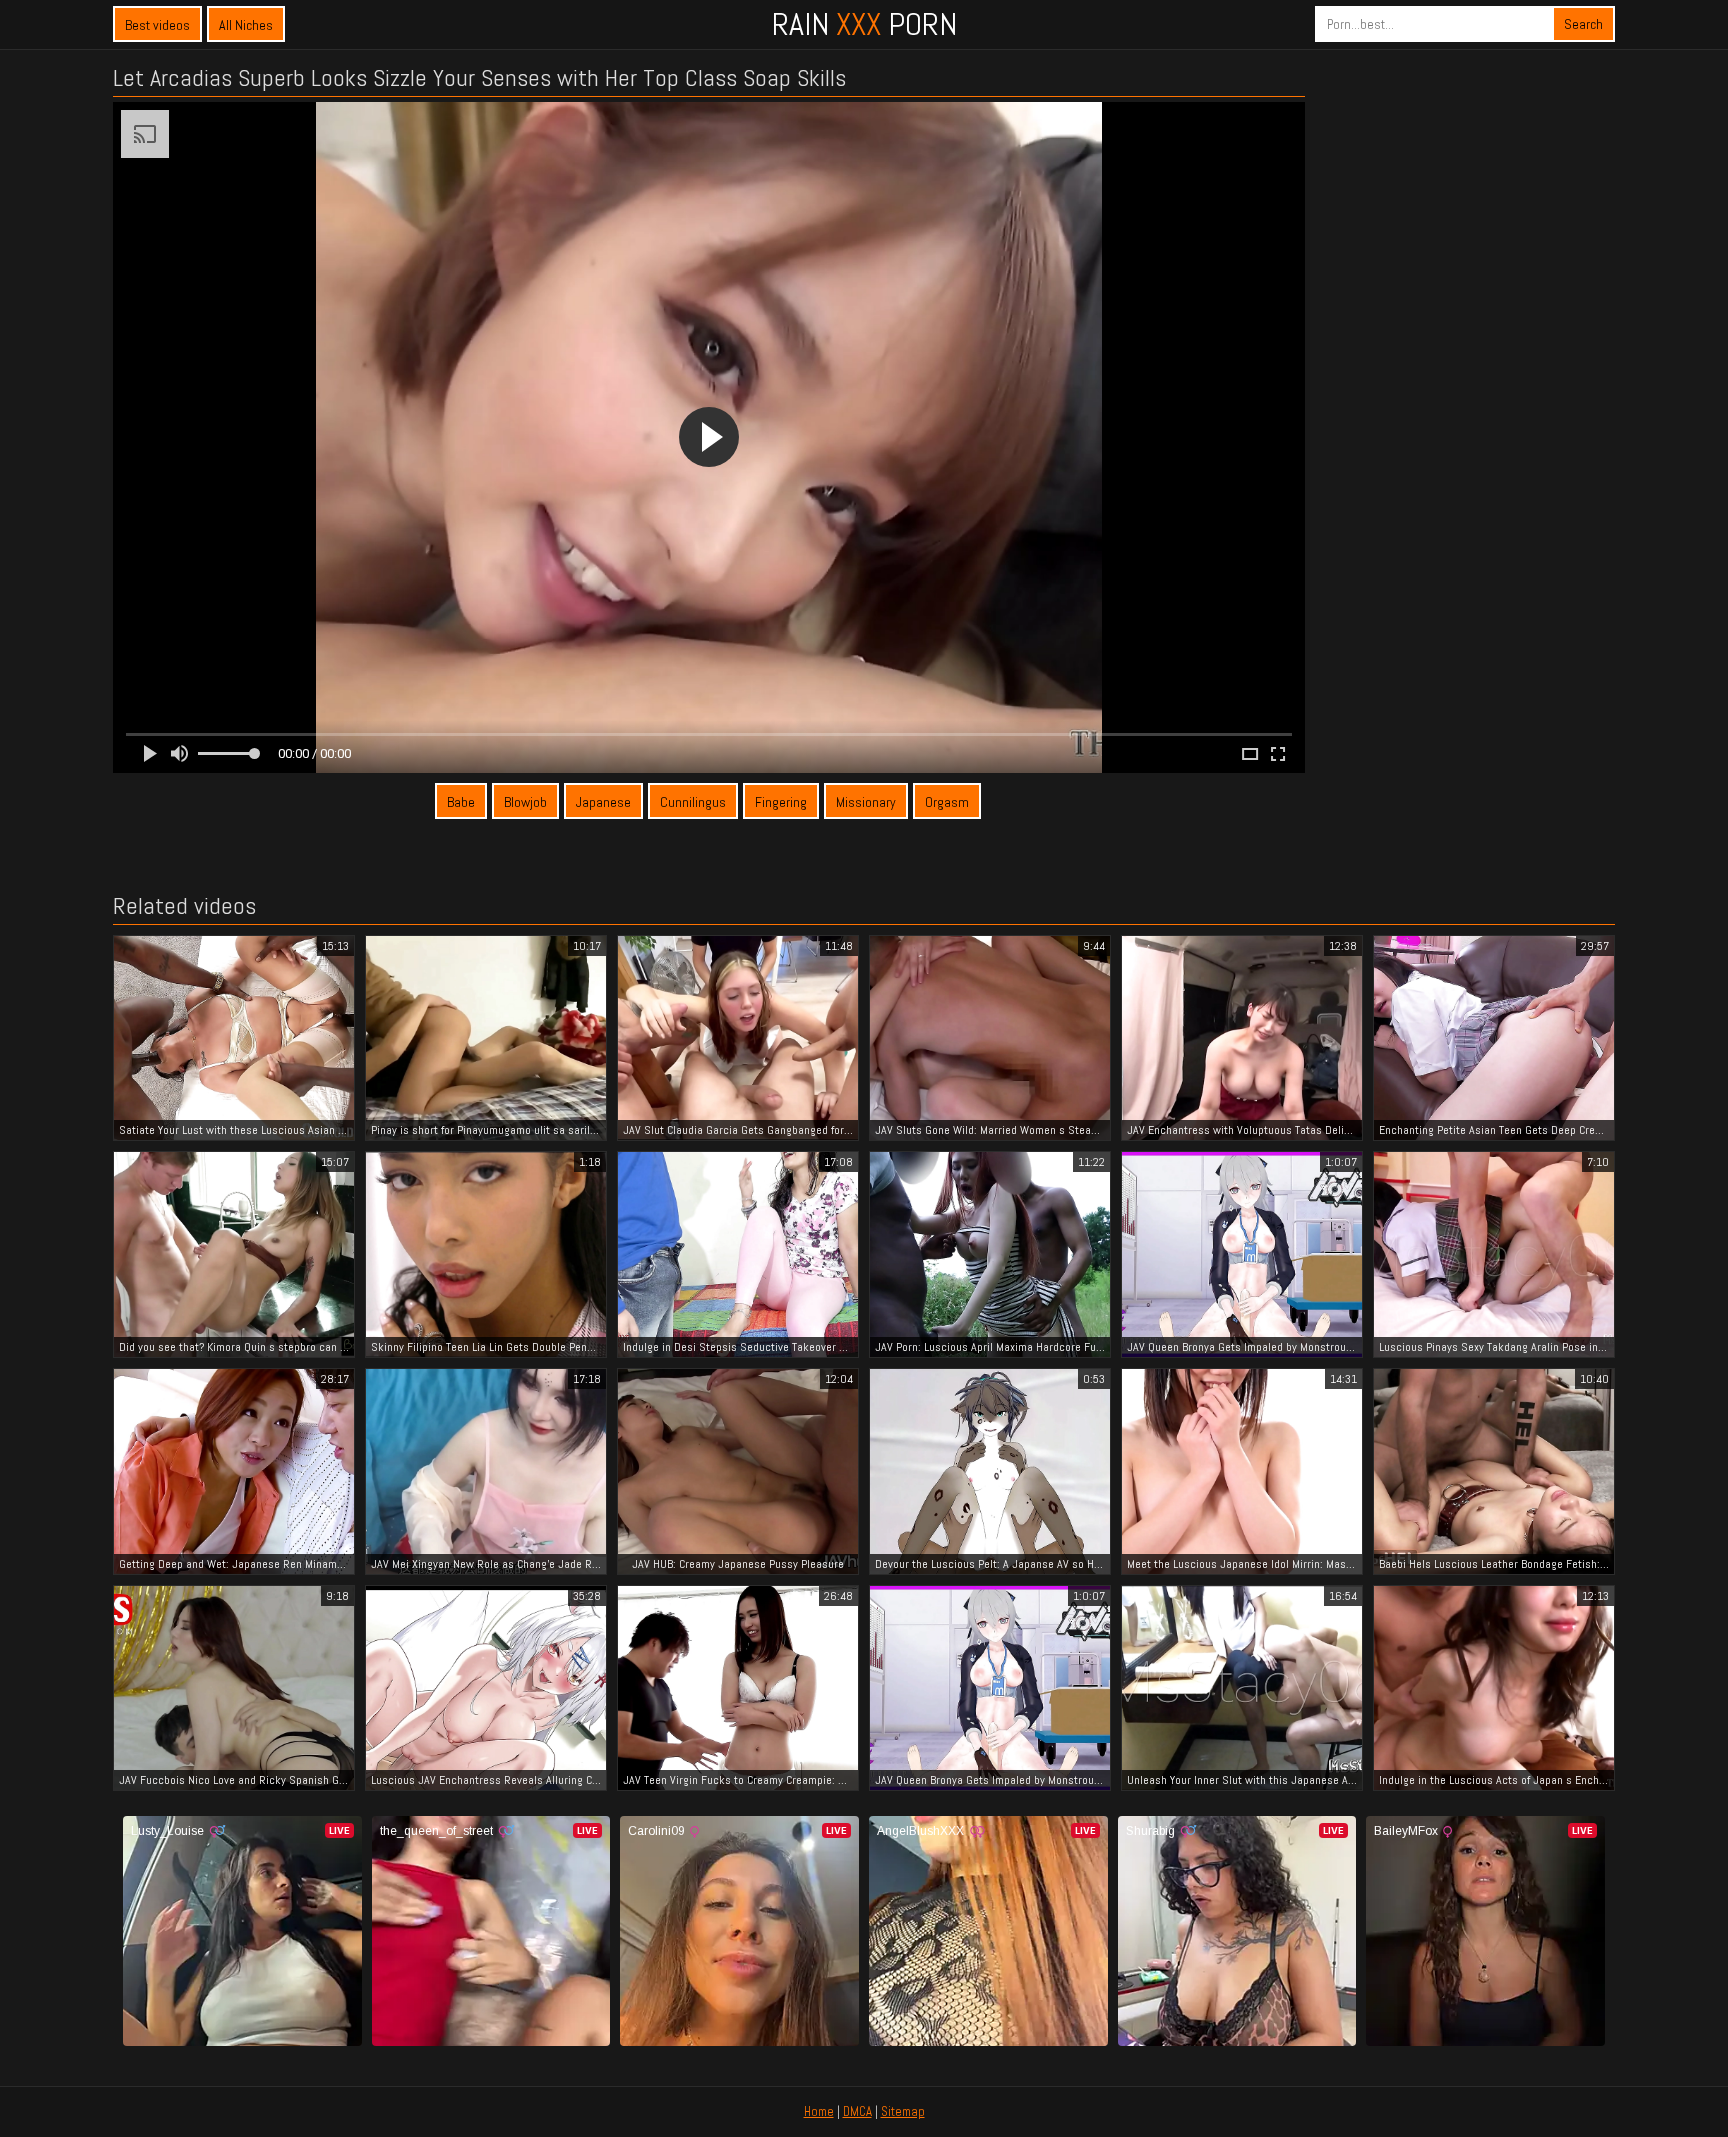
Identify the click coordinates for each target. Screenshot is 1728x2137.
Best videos (157, 25)
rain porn (864, 24)
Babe (461, 802)
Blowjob (525, 802)
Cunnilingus (693, 802)
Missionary (866, 802)
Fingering (781, 802)
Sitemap (903, 2111)
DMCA (857, 2111)
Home (819, 2111)
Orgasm (947, 802)
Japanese (603, 802)
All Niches (246, 25)
